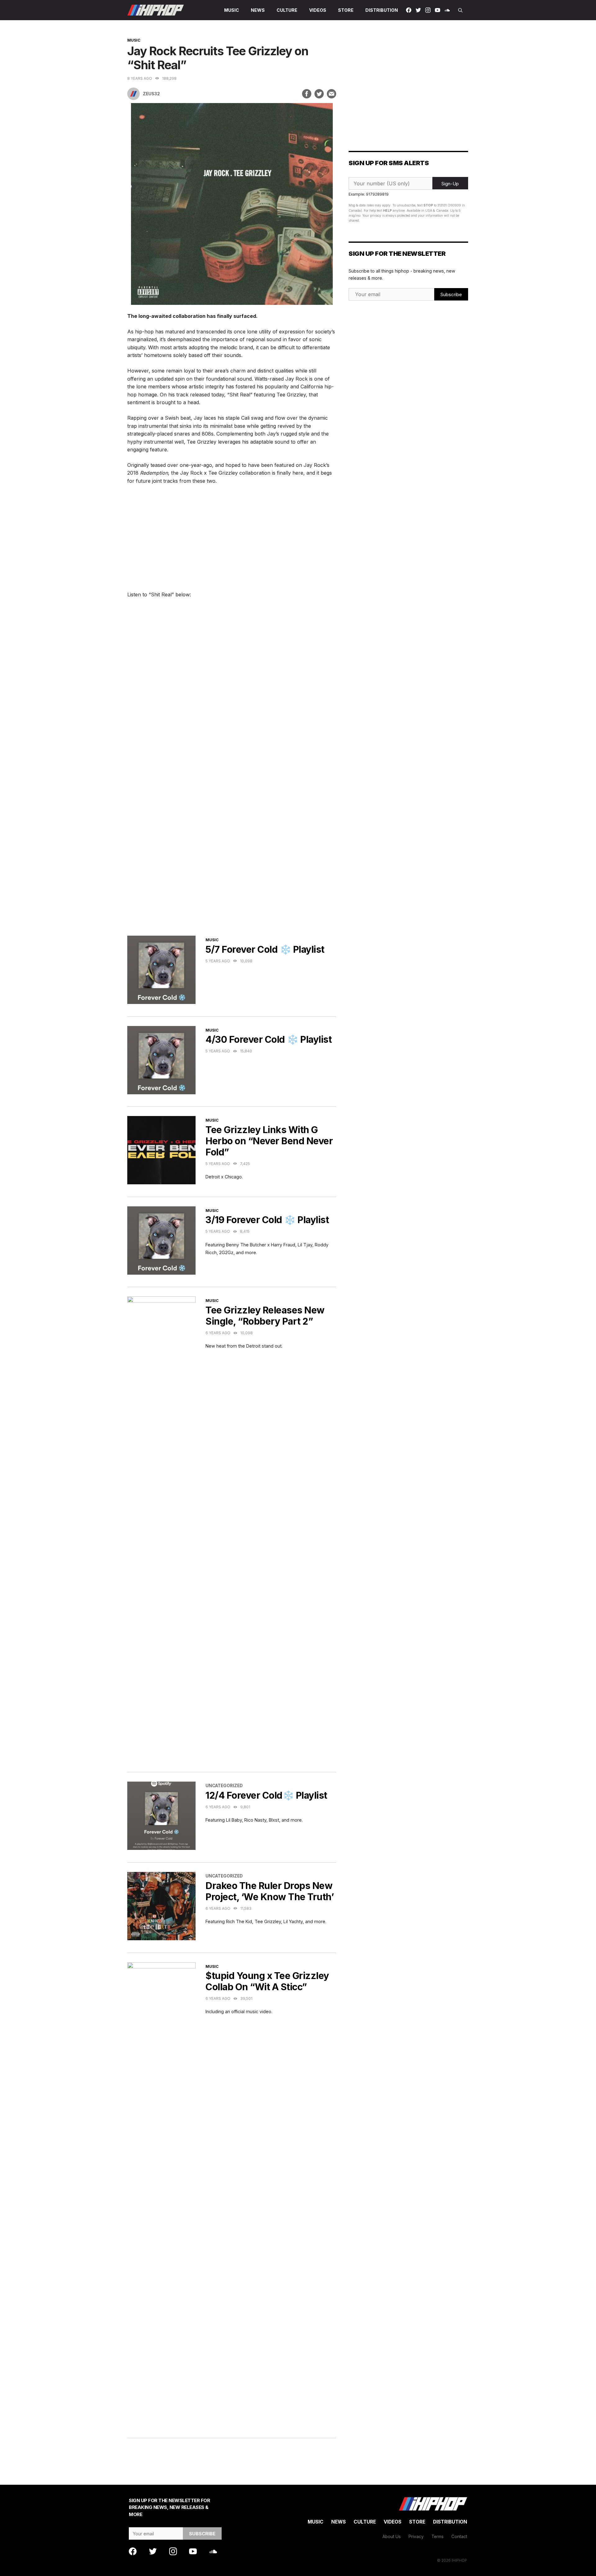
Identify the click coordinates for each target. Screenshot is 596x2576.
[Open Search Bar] (460, 10)
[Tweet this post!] (319, 94)
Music (232, 10)
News (258, 10)
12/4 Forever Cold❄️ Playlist (266, 1795)
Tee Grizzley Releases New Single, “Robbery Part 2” (265, 1316)
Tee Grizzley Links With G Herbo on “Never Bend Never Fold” (269, 1141)
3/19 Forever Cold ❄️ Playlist (267, 1220)
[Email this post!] (332, 94)
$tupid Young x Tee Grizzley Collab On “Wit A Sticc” (267, 1981)
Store (346, 10)
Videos (318, 10)
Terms (438, 2537)
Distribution (382, 10)
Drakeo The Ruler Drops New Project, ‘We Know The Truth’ (270, 1891)
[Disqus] (232, 837)
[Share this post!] (307, 94)
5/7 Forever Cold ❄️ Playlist (265, 949)
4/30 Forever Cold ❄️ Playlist (269, 1039)
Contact (459, 2537)
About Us (392, 2537)
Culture (287, 10)
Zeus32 (151, 94)
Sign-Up (450, 184)
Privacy (416, 2537)
